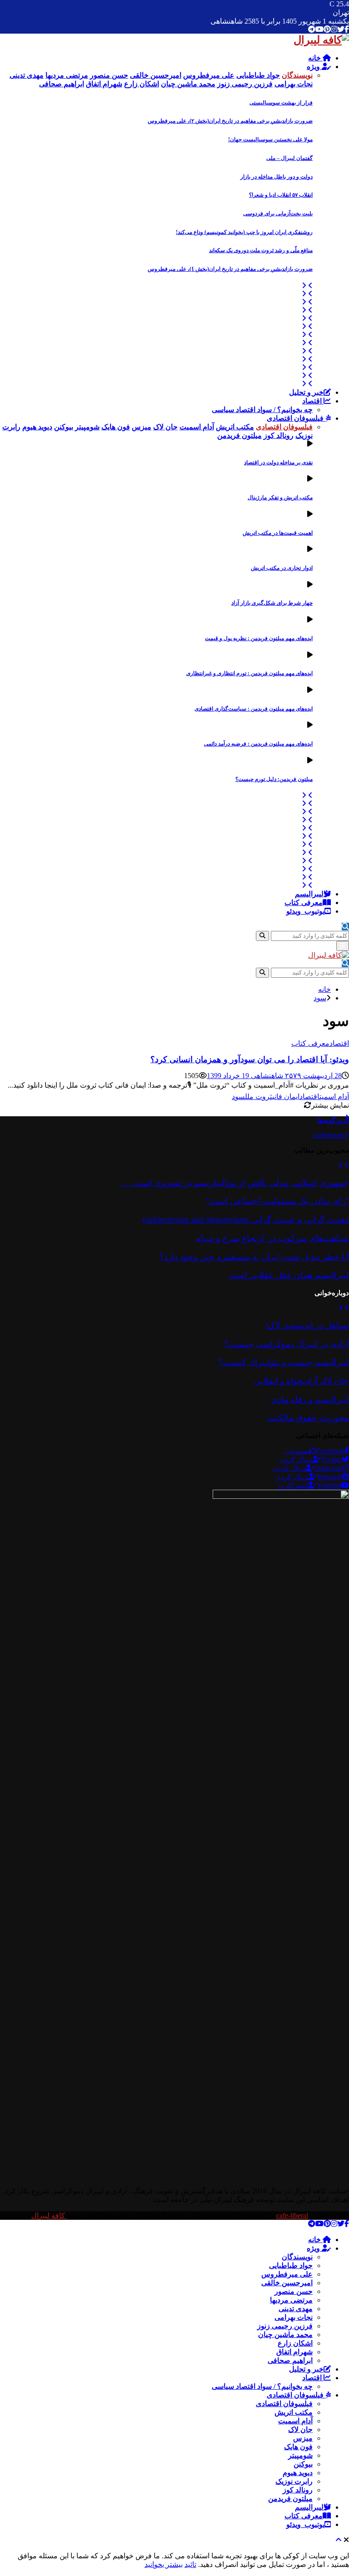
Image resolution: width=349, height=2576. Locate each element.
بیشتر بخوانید (164, 2564)
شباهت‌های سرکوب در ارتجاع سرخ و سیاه (273, 1238)
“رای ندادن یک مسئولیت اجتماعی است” (277, 1201)
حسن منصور (294, 2291)
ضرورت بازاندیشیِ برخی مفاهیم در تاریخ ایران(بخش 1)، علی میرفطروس (230, 269)
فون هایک (298, 2447)
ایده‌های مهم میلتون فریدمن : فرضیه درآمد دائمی (258, 744)
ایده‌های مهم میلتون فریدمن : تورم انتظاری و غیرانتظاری (249, 673)
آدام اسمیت (334, 1097)
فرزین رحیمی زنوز (285, 2326)
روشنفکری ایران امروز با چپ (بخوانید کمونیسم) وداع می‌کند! (244, 232)
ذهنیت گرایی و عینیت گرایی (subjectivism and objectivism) (246, 1220)
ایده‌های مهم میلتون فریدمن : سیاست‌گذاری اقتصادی (254, 709)
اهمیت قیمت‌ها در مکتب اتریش (278, 533)
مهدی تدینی (296, 2309)
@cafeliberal (331, 1135)
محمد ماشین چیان (285, 2335)
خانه (315, 58)
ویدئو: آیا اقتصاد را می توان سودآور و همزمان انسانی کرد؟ (250, 1059)
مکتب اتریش (294, 2412)
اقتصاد (313, 401)
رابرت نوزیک (294, 2481)
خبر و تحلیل (306, 392)
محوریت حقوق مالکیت (308, 1418)
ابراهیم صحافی (290, 2360)
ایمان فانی (286, 1097)
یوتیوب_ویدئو (305, 911)
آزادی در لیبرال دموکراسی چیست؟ (287, 1344)
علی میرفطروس (287, 2274)
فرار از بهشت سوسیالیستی (281, 103)
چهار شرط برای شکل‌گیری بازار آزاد (272, 603)
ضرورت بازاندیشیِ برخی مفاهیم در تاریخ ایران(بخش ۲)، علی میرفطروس (230, 121)
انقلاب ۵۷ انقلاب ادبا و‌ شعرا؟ (281, 195)
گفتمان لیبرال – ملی (289, 158)
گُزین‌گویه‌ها (333, 1120)
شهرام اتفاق (294, 2352)
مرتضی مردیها (291, 2300)
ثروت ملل (259, 1097)
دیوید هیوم (298, 2473)
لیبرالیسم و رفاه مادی (310, 1400)
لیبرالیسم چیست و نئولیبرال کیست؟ (284, 1362)
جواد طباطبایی (291, 2265)
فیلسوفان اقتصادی (296, 418)
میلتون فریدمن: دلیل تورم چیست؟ (274, 779)
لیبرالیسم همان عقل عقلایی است (289, 1275)
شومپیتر (300, 2455)
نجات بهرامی (294, 2317)
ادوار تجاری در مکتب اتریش (282, 568)
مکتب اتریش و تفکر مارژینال (280, 497)
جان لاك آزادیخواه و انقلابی (302, 1381)
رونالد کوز (298, 2490)
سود (238, 1097)
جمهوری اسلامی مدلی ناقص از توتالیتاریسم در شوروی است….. (235, 1183)
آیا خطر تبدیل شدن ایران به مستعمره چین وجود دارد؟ (254, 1257)
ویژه (314, 67)
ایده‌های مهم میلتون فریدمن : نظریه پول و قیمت (259, 638)
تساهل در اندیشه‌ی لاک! (307, 1325)
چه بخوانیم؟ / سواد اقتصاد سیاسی (262, 410)
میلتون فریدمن (290, 2499)
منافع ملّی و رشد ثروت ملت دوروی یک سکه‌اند (261, 250)
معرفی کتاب (304, 903)
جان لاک (300, 2429)
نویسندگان (297, 2257)
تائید (190, 2564)
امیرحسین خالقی (287, 2283)
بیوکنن (303, 2464)
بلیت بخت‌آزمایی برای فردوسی (278, 214)
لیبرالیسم (309, 894)
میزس (303, 2438)
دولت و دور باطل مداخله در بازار (277, 177)
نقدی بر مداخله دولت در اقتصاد (278, 462)
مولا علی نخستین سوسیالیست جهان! (270, 139)
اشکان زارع (295, 2343)
